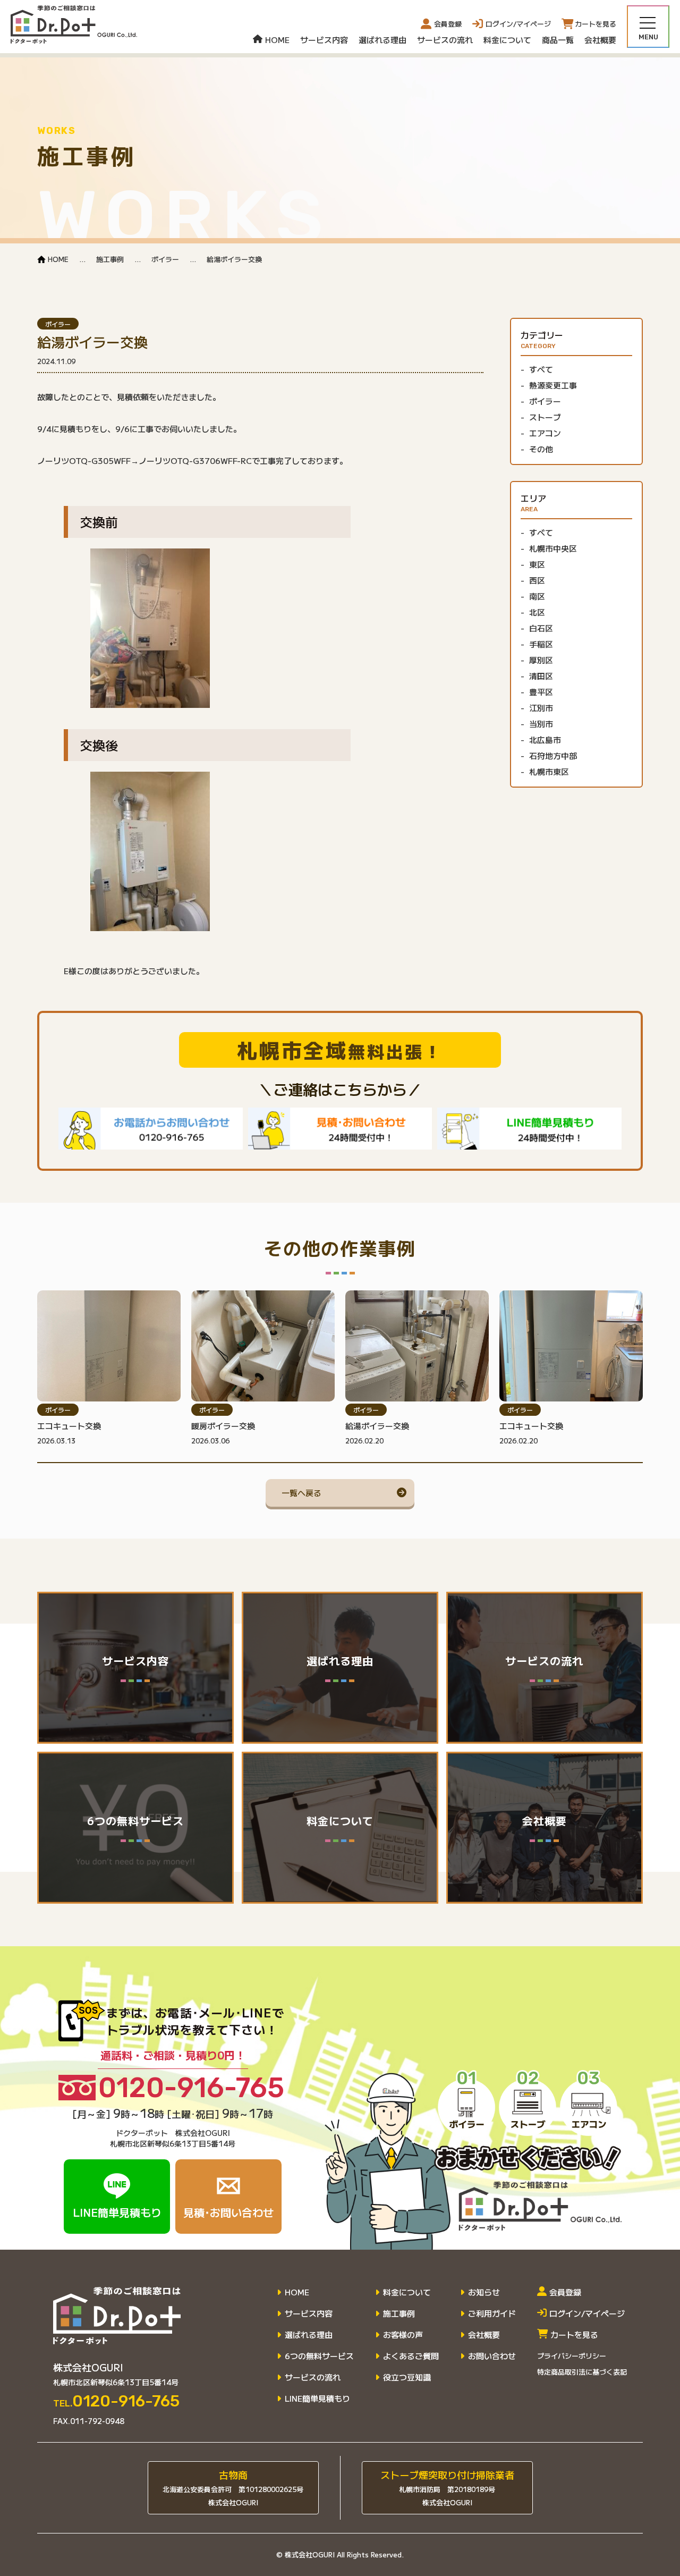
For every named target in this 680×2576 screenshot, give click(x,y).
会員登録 (448, 24)
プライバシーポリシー (572, 2356)
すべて (541, 369)
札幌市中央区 (553, 548)
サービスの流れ (445, 40)
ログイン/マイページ (587, 2313)
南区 (537, 596)
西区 (537, 580)
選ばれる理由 (382, 40)
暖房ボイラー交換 (223, 1426)
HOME (277, 40)
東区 (537, 564)
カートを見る (574, 2335)
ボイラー (58, 324)
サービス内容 (324, 40)
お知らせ (484, 2292)
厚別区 (541, 660)
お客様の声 (403, 2335)
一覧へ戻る (301, 1493)
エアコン (545, 433)
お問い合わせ (492, 2356)
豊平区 (541, 692)
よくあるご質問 (411, 2356)
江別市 (541, 708)
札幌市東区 (549, 772)
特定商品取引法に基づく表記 (582, 2372)
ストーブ (545, 417)
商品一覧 (558, 40)
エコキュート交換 (69, 1426)
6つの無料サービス (319, 2356)
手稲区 (541, 644)
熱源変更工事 (553, 385)
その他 (541, 449)
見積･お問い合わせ (228, 2212)
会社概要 (600, 40)
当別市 (541, 724)
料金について (507, 40)
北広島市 (545, 740)
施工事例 (399, 2313)
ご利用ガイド (492, 2313)
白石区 (541, 628)
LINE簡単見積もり (117, 2212)
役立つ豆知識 (407, 2377)
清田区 (541, 676)
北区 (537, 612)
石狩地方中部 (553, 756)
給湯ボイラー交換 (377, 1426)
